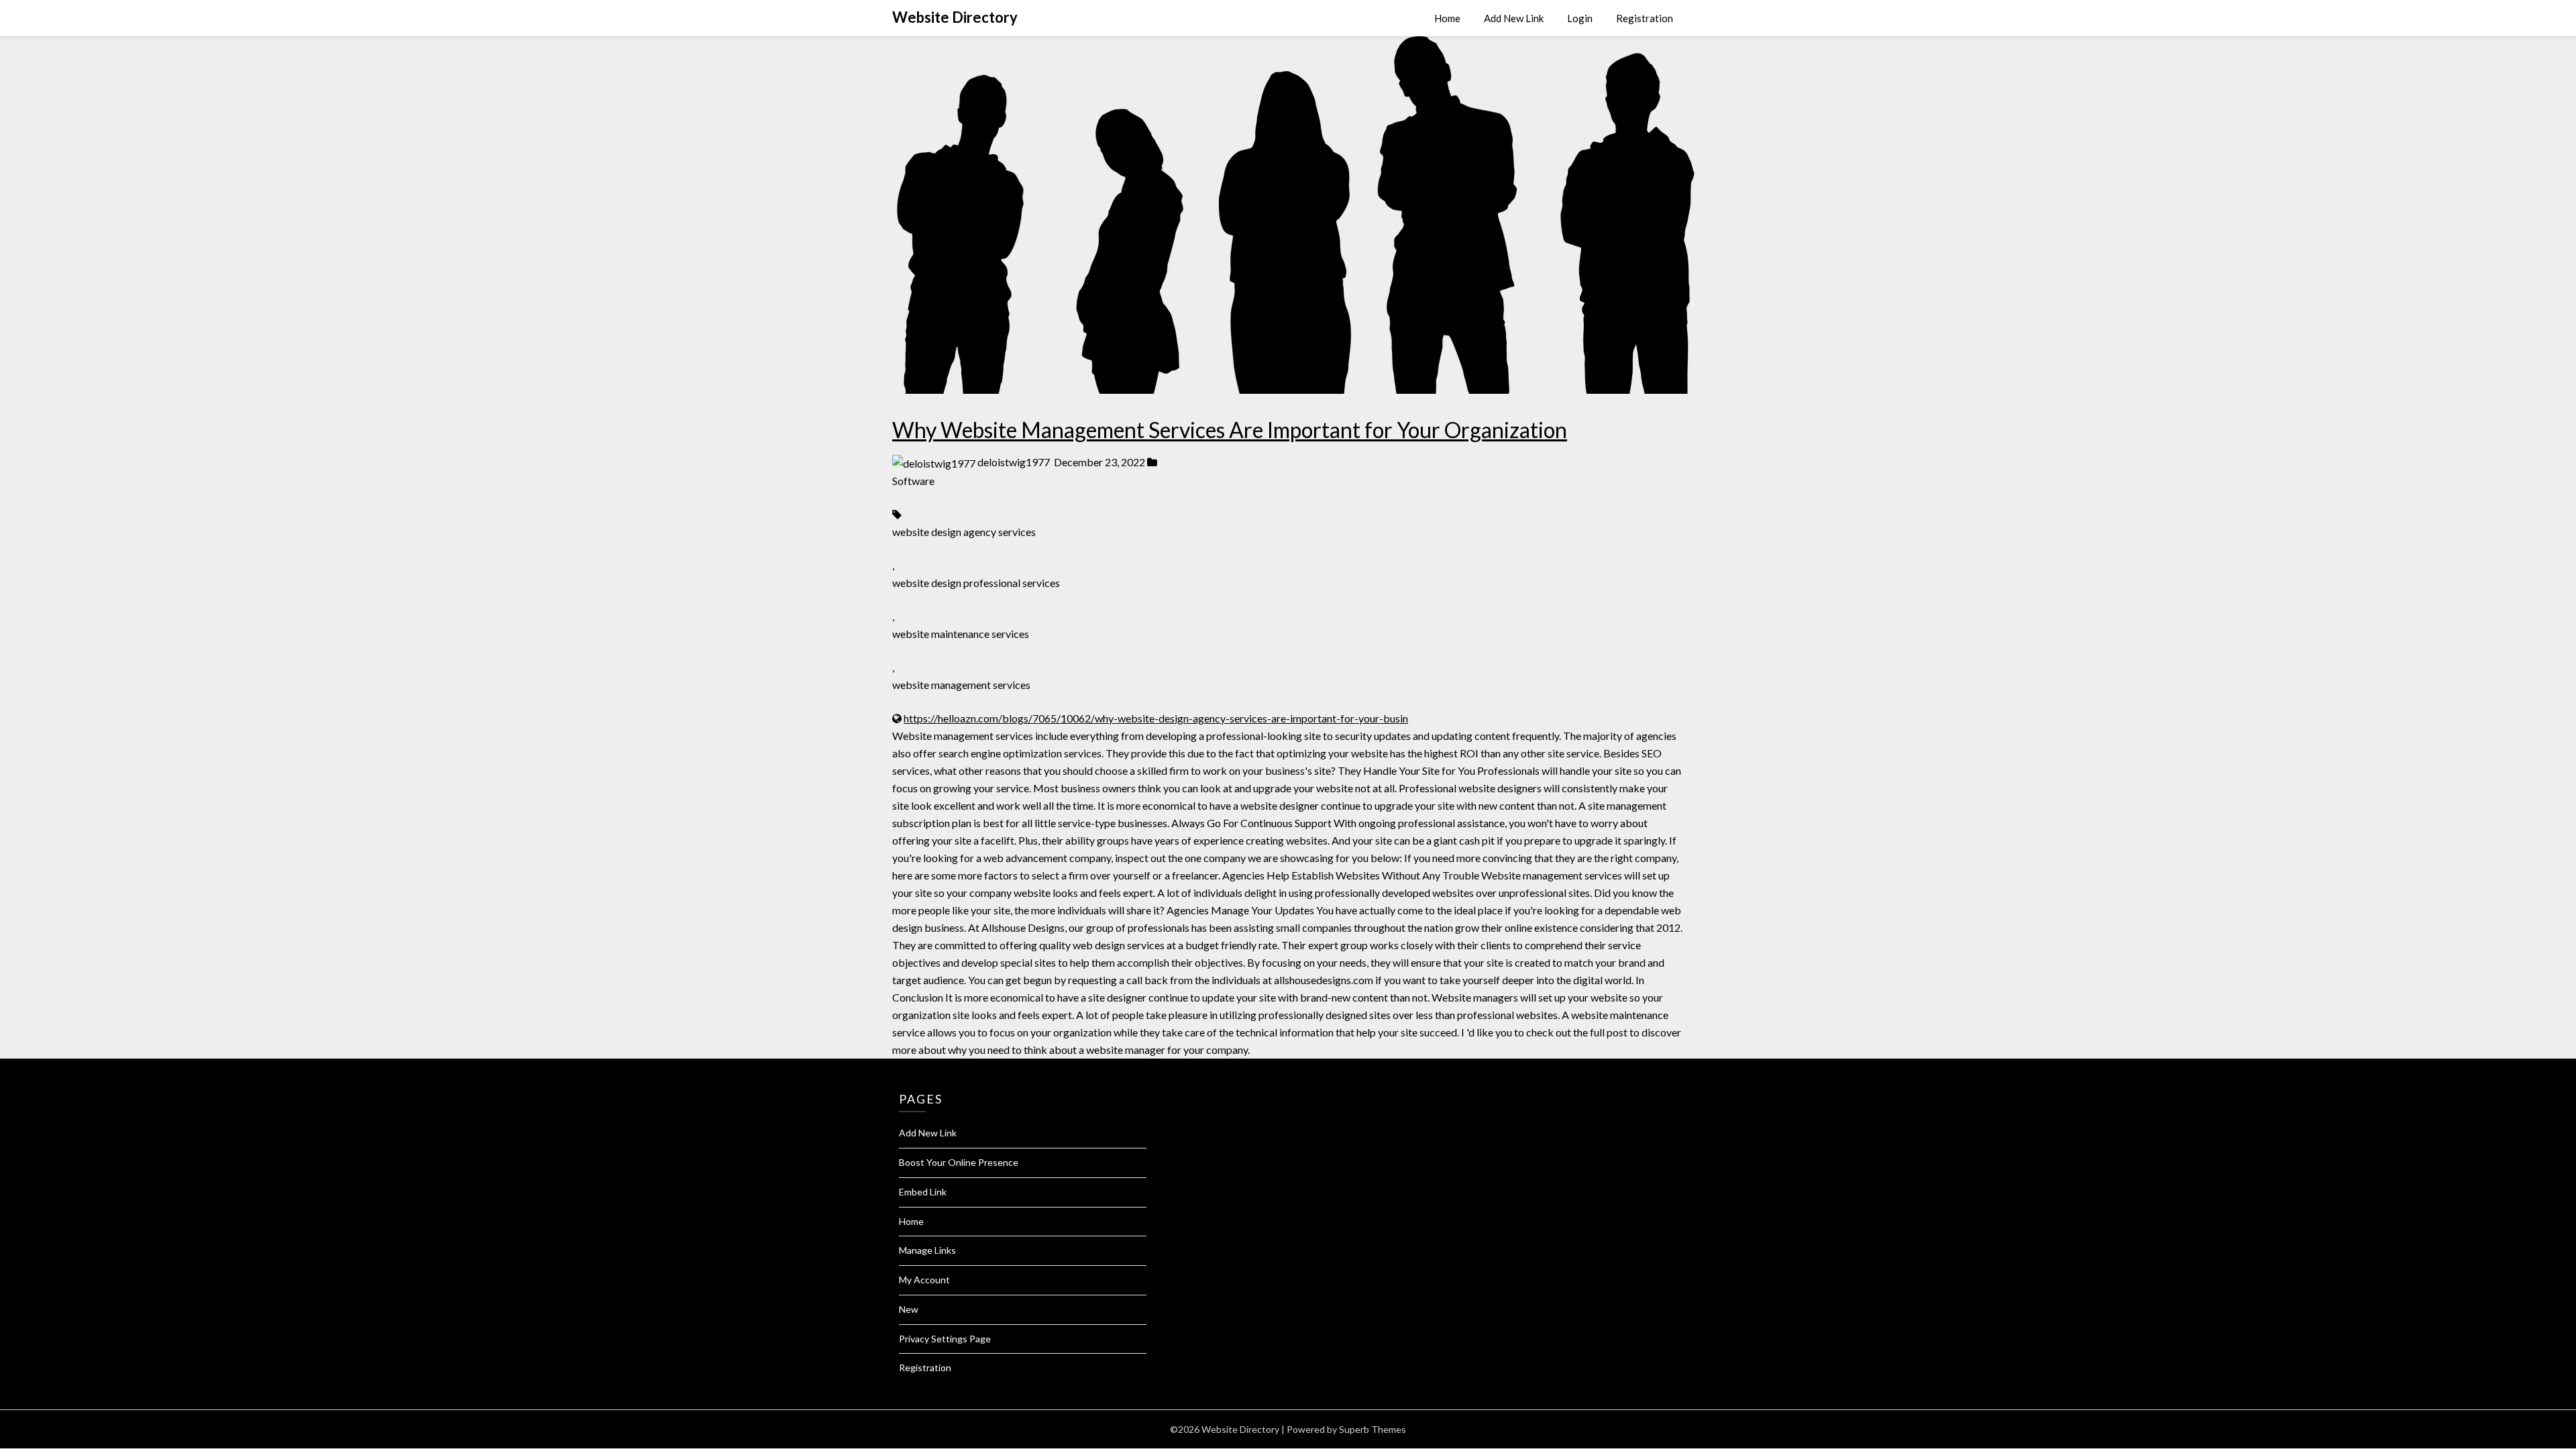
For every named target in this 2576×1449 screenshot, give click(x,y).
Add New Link (1514, 18)
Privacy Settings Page (945, 1339)
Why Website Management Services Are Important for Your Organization (1230, 430)
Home (1447, 18)
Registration (1645, 18)
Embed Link (923, 1192)
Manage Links (927, 1250)
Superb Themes (1373, 1429)
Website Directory (955, 17)
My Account (924, 1280)
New (909, 1309)
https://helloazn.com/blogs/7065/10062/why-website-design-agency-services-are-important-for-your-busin (1156, 718)
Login (1580, 18)
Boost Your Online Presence (959, 1162)
